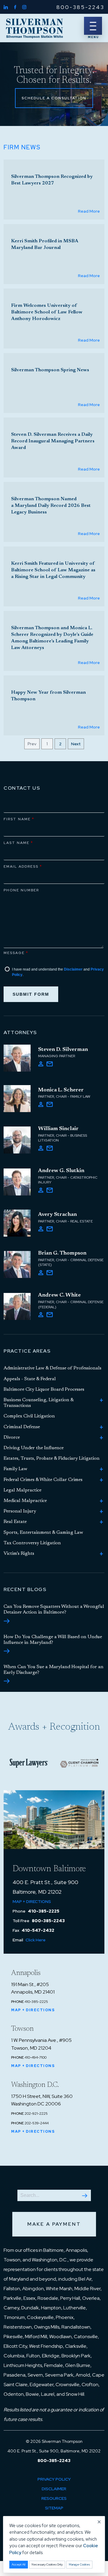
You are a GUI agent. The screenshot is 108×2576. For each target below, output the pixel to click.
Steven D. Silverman (63, 1050)
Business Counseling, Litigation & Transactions (39, 1403)
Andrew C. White (59, 1295)
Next (76, 744)
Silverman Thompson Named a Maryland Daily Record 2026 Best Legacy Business (51, 506)
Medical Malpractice (25, 1501)
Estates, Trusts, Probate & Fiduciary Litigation (52, 1459)
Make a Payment (54, 2224)
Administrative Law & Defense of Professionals (52, 1368)
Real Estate (15, 1522)
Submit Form (31, 994)
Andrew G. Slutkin (61, 1171)
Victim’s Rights (19, 1554)
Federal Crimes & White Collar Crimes (43, 1480)
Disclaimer (73, 969)
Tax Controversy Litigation (32, 1543)
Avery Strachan (57, 1215)
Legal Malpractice (22, 1490)
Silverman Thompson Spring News (50, 370)
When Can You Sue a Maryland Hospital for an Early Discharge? (54, 1670)
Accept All (19, 2564)
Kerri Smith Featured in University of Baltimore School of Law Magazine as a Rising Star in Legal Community (53, 570)
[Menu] (93, 26)
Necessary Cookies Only (47, 2564)
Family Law (15, 1469)
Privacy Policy (54, 2479)
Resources (54, 2498)
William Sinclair (58, 1129)
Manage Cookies (79, 2564)
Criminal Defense (22, 1427)
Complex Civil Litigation (29, 1416)
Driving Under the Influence (34, 1448)
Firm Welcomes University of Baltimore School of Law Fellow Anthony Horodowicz (47, 312)
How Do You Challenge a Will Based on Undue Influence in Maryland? (53, 1640)
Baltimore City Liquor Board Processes (44, 1390)
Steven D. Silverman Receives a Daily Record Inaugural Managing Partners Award (53, 441)
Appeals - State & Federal (30, 1379)
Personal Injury (20, 1511)
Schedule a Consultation (54, 98)
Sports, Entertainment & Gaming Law (43, 1533)
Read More (89, 211)
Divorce (12, 1438)
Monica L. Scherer (61, 1090)
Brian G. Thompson (62, 1253)
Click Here (36, 1940)
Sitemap (54, 2508)
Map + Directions (32, 1901)
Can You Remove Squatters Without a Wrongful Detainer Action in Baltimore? (54, 1610)
